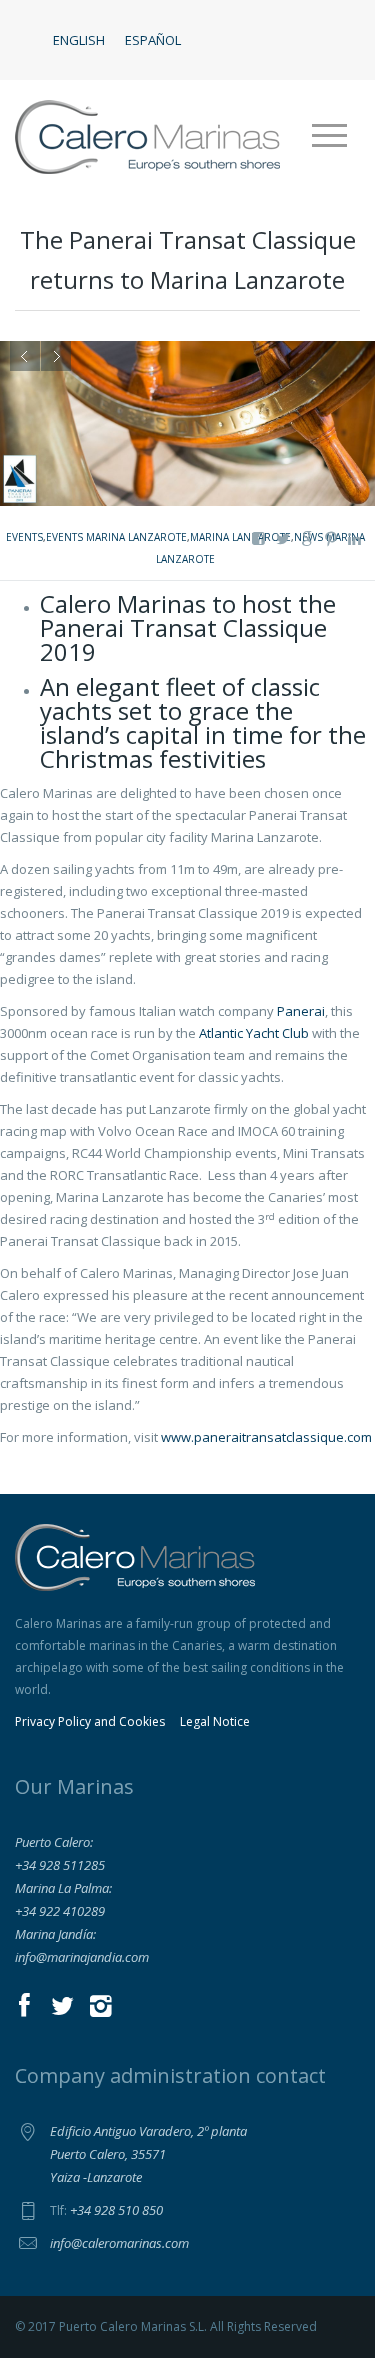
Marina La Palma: (63, 1888)
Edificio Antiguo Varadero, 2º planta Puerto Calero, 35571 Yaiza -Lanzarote (148, 2154)
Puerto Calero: (54, 1842)
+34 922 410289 (60, 1911)
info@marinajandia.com (82, 1957)
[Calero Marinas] (147, 136)
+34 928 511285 (60, 1865)
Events (24, 537)
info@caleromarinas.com (119, 2243)
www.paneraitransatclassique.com (266, 1437)
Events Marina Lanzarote (116, 537)
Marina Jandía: (55, 1934)
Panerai (301, 1011)
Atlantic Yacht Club (254, 1033)
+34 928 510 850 (116, 2210)
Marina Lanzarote (240, 537)
